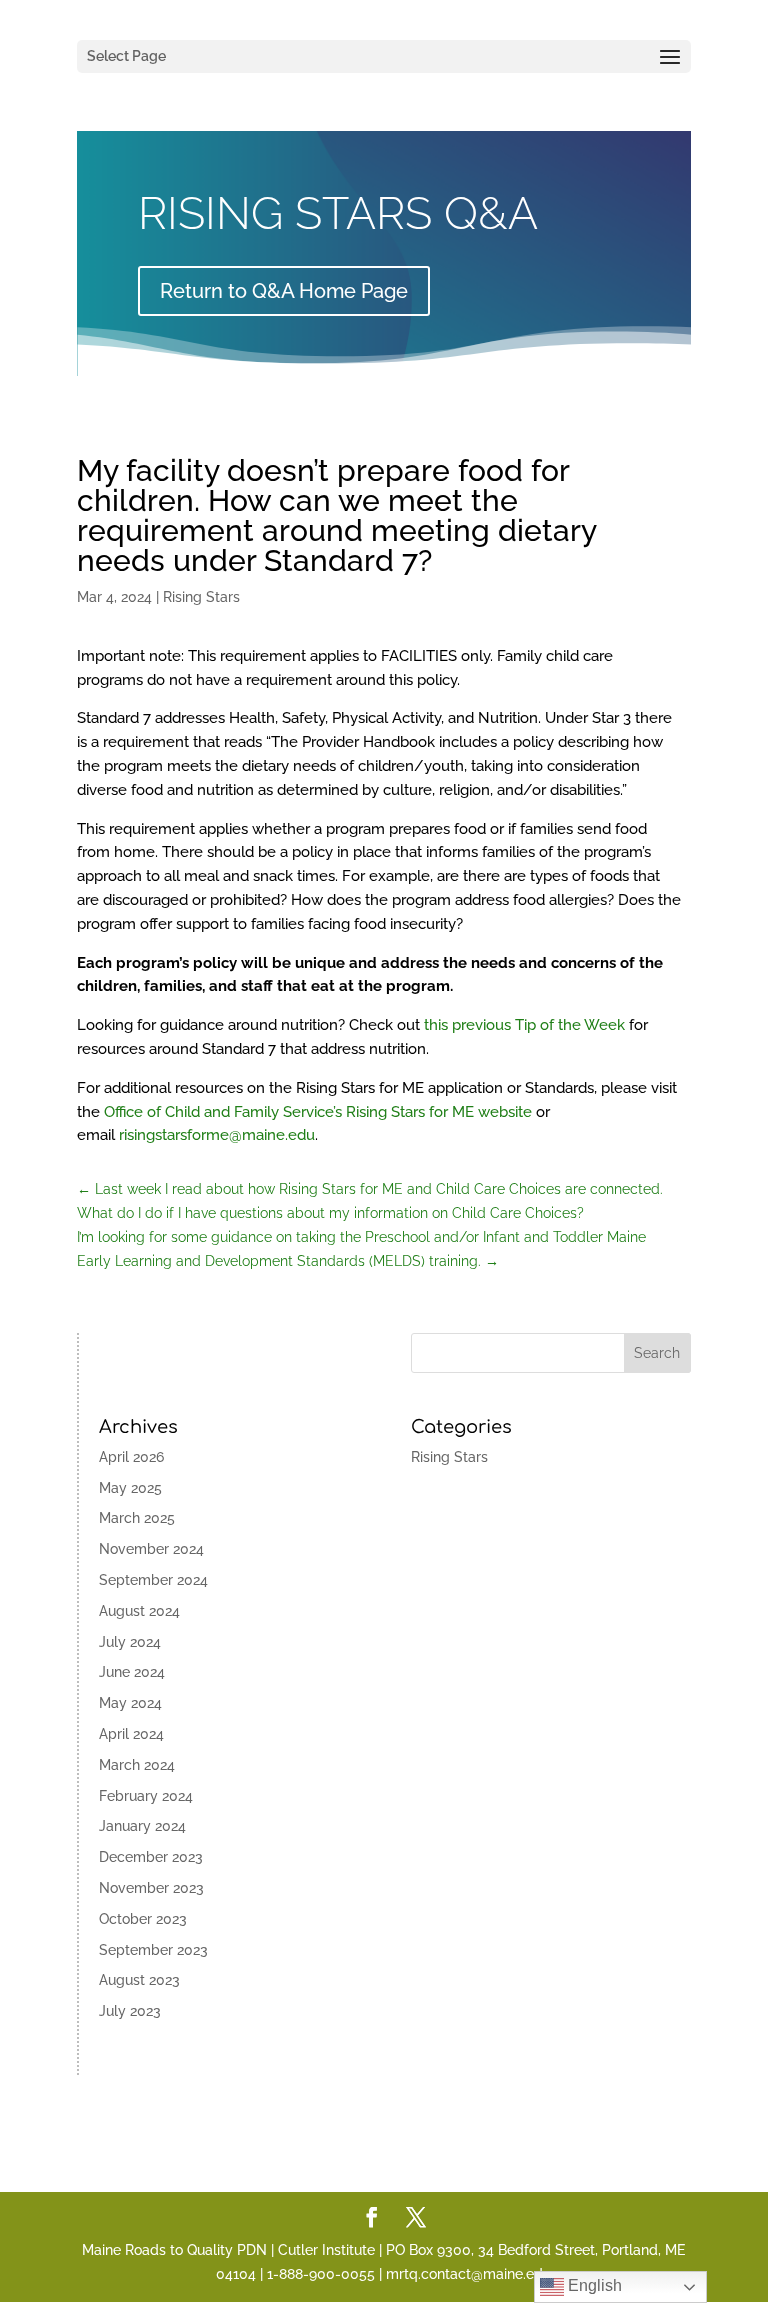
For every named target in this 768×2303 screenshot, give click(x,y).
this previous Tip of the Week (524, 1025)
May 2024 (130, 1703)
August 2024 (139, 1611)
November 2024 (151, 1549)
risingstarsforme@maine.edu (217, 1135)
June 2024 (132, 1672)
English (593, 2285)
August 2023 (139, 1980)
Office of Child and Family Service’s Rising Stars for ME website (318, 1112)
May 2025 (130, 1488)
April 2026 (131, 1457)
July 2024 (130, 1642)
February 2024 (146, 1796)
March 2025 (137, 1518)
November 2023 (151, 1888)
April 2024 (131, 1734)
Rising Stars (201, 597)
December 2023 (151, 1857)
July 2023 (130, 2011)
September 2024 (153, 1580)
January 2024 (142, 1826)
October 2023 (143, 1919)
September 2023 (153, 1950)
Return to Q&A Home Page (284, 291)
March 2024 (137, 1765)
